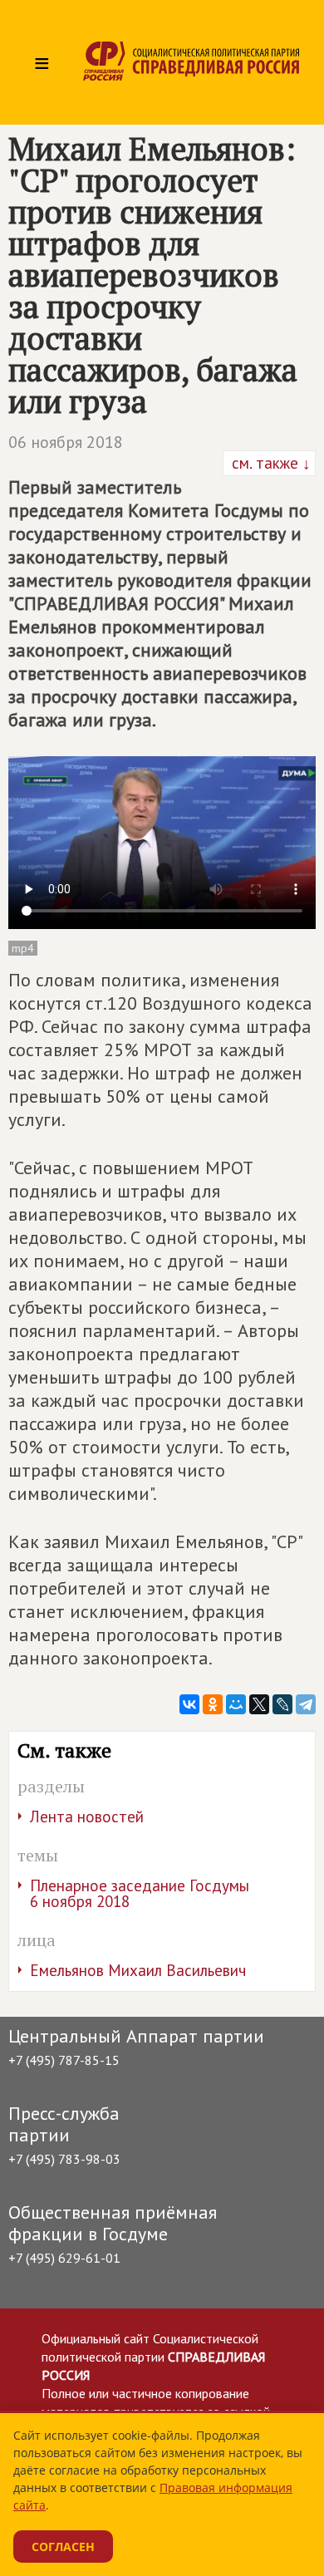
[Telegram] (306, 1704)
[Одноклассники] (213, 1704)
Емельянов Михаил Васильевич (138, 1970)
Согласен (63, 2547)
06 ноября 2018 (66, 442)
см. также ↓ (269, 463)
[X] (259, 1704)
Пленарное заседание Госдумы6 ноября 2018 (140, 1893)
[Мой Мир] (236, 1704)
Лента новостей (87, 1816)
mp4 (23, 948)
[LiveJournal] (282, 1704)
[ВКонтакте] (189, 1704)
